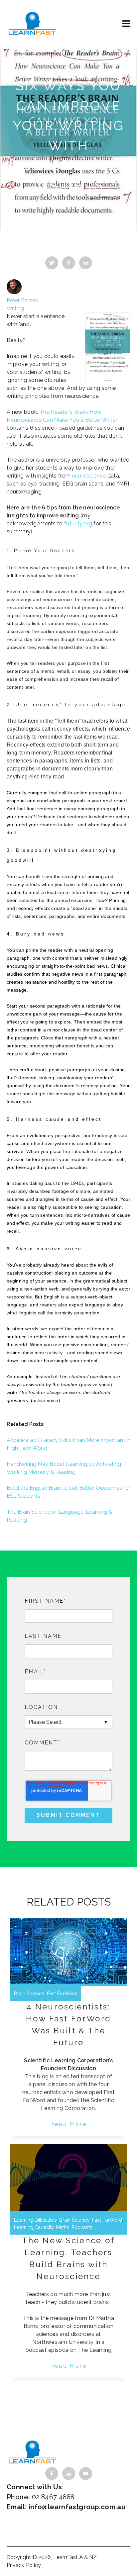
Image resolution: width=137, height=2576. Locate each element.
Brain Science (29, 1993)
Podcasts (82, 2227)
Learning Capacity (34, 2227)
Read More (68, 2124)
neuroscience (90, 476)
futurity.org (78, 524)
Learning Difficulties (35, 2220)
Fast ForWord (62, 1993)
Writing (15, 308)
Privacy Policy (24, 2565)
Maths (63, 2227)
